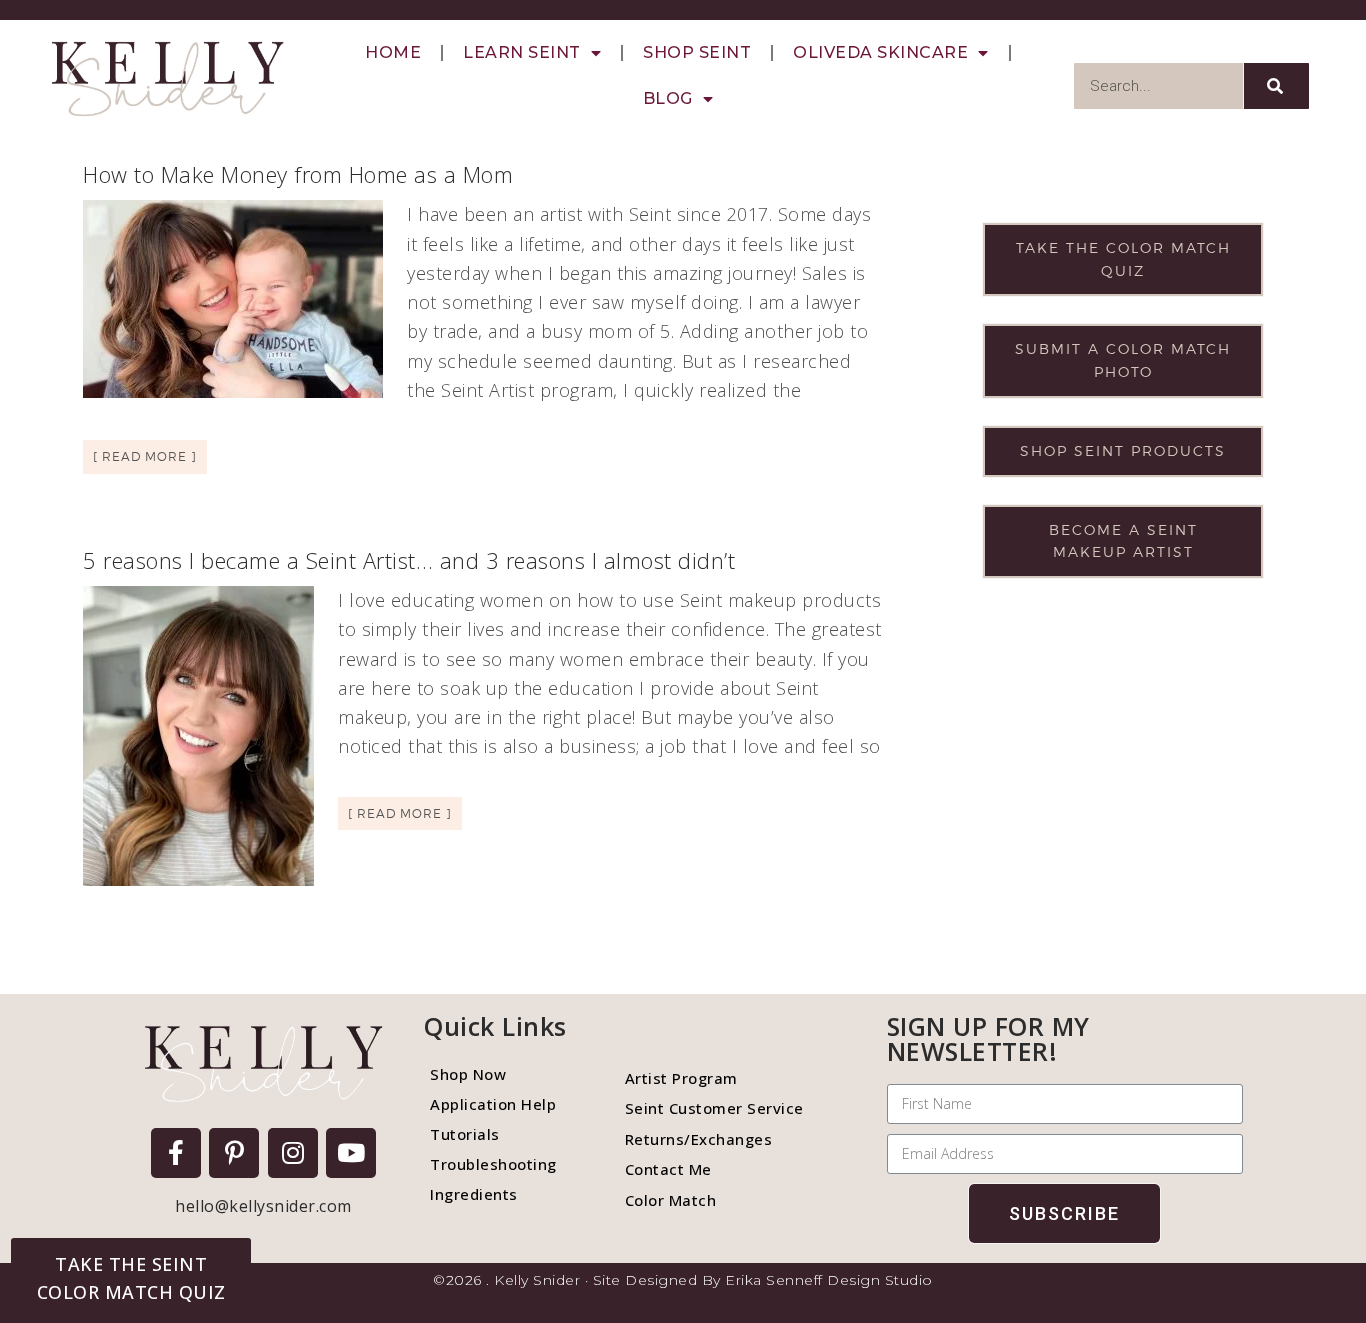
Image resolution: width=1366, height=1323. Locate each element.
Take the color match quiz (1123, 259)
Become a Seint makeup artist (1123, 541)
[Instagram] (293, 1153)
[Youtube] (351, 1153)
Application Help (493, 1104)
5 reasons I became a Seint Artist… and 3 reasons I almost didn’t (409, 560)
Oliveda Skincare (880, 52)
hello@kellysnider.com (263, 1206)
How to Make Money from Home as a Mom (298, 174)
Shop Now (468, 1074)
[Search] (1276, 86)
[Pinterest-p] (234, 1153)
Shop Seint (697, 52)
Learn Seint (522, 52)
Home (393, 52)
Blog (668, 98)
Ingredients (474, 1194)
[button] (131, 1278)
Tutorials (465, 1134)
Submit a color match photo (1123, 360)
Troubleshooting (493, 1164)
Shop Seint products (1123, 450)
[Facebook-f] (176, 1153)
